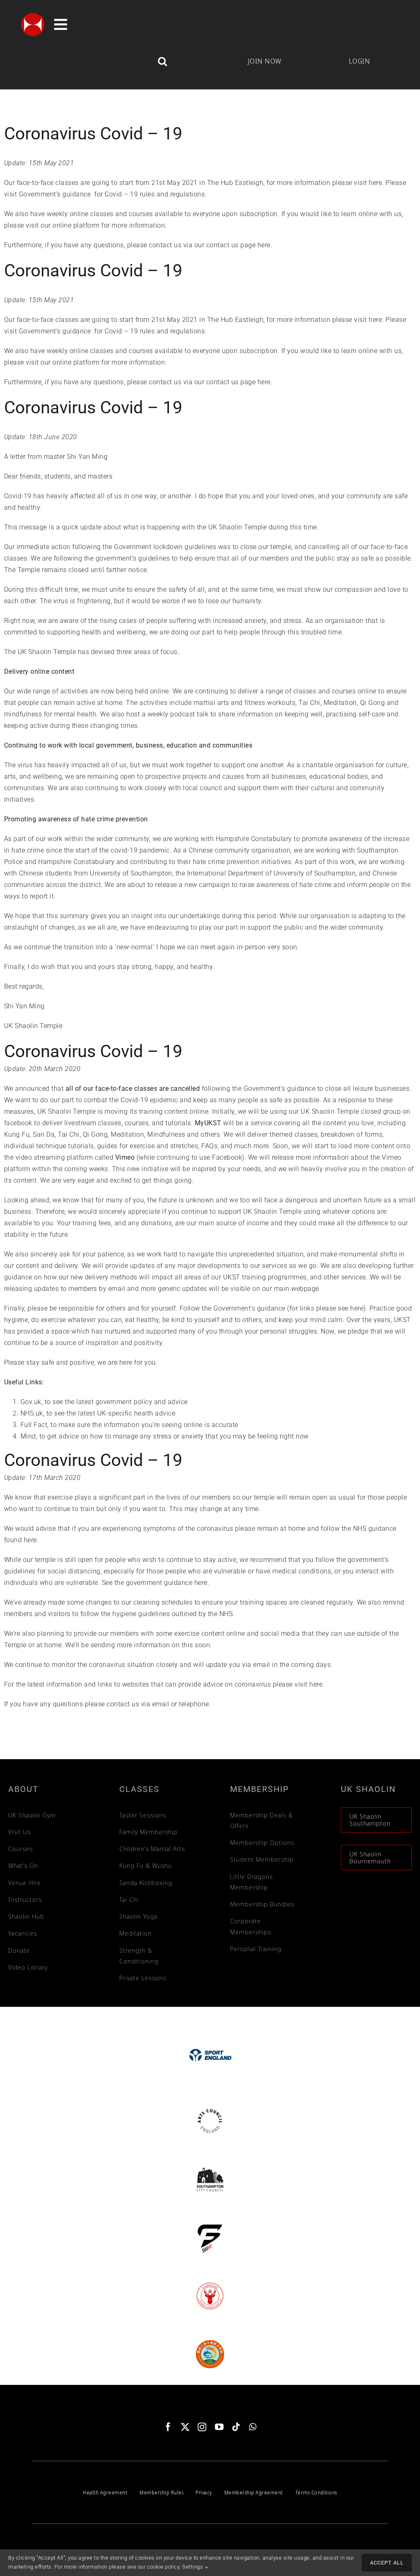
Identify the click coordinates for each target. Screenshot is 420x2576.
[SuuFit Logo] (210, 2224)
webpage (305, 1289)
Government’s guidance (55, 194)
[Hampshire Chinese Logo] (210, 2283)
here (264, 245)
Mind (28, 1436)
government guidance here (167, 1583)
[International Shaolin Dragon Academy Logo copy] (210, 2341)
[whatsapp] (253, 2427)
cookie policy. (164, 2567)
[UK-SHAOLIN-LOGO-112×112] (33, 15)
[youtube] (219, 2427)
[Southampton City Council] (210, 2166)
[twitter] (185, 2427)
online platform (76, 225)
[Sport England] (210, 2033)
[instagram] (202, 2427)
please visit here (298, 1684)
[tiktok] (236, 2427)
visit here (368, 183)
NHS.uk (32, 1413)
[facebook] (168, 2427)
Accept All (387, 2563)
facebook (19, 1123)
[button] (115, 61)
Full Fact (34, 1425)
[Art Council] (210, 2108)
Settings (193, 2567)
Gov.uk (31, 1402)
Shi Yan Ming (87, 457)
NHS (226, 1614)
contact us (165, 245)
